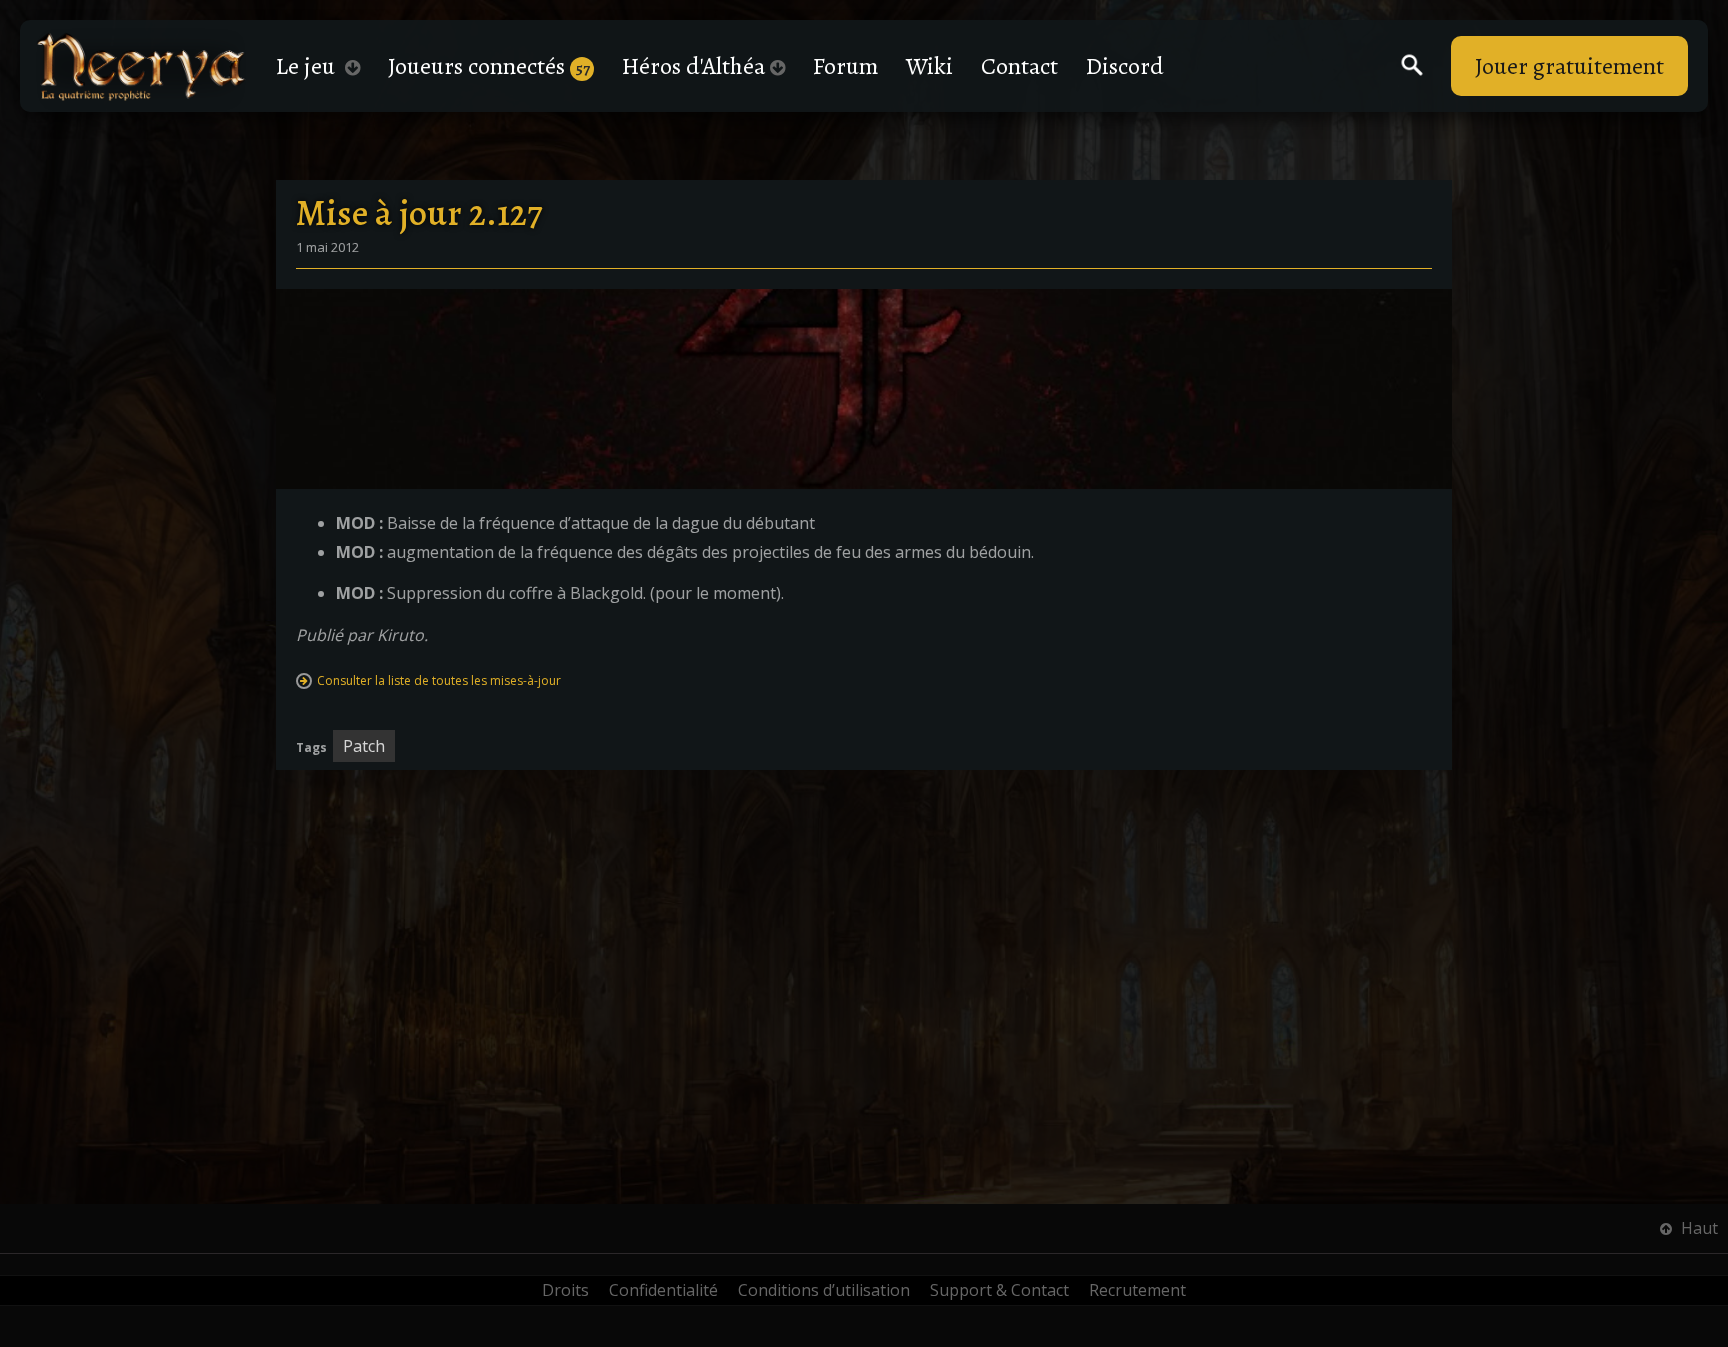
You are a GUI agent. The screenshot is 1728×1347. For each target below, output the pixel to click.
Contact (1019, 66)
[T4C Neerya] (141, 66)
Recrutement (1137, 1290)
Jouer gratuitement (1569, 66)
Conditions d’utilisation (824, 1290)
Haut (1697, 1228)
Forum (845, 66)
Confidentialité (663, 1290)
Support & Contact (999, 1290)
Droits (565, 1290)
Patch (364, 746)
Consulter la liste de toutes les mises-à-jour (439, 680)
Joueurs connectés (489, 66)
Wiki (929, 66)
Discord (1125, 66)
